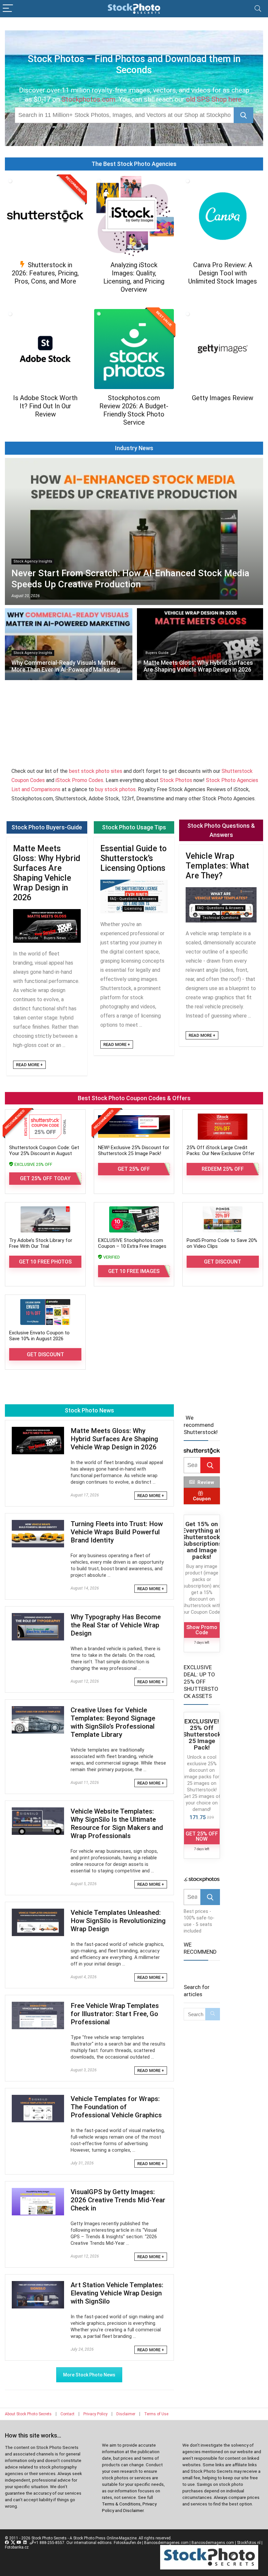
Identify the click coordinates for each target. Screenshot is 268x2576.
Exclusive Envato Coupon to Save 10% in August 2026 (39, 1336)
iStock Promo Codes (79, 780)
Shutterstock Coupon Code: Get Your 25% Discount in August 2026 (44, 1153)
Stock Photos (176, 780)
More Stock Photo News (89, 2375)
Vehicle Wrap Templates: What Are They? (217, 866)
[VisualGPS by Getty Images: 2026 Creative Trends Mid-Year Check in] (38, 2192)
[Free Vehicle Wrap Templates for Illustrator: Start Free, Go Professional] (38, 2006)
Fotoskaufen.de (127, 2543)
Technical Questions (220, 918)
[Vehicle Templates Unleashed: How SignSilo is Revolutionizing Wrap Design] (38, 1913)
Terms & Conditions (121, 2504)
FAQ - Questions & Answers (133, 899)
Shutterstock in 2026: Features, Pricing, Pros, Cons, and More (45, 273)
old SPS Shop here (214, 99)
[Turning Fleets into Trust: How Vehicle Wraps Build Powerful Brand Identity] (38, 1524)
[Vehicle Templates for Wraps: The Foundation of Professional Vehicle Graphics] (38, 2099)
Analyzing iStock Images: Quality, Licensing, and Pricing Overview (134, 277)
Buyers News (55, 938)
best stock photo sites (96, 771)
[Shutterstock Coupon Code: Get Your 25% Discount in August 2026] (45, 1127)
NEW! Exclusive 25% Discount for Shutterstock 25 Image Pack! (134, 1150)
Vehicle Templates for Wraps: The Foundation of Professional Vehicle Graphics (116, 2107)
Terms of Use (156, 2414)
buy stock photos (115, 789)
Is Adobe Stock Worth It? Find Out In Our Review (45, 406)
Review (206, 1482)
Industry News (134, 448)
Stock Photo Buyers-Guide (47, 827)
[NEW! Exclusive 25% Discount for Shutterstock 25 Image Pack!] (134, 1127)
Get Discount (223, 1262)
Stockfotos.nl (249, 2543)
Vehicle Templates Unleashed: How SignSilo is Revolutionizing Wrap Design (118, 1921)
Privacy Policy (95, 2414)
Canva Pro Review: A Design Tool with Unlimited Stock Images (223, 273)
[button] (243, 115)
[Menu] (8, 9)
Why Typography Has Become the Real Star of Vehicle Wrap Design (116, 1625)
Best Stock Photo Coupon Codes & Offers (134, 1098)
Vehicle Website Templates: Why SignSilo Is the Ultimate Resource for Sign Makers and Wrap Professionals (117, 1824)
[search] (124, 115)
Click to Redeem (223, 411)
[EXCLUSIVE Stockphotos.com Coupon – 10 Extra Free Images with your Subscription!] (134, 1219)
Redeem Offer (45, 294)
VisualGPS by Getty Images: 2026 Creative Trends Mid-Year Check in (118, 2200)
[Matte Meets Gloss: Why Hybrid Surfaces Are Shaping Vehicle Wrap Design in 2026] (38, 1431)
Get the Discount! (134, 302)
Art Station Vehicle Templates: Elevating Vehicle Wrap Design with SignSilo (117, 2293)
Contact (67, 2414)
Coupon (202, 1499)
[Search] (258, 9)
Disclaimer (126, 2414)
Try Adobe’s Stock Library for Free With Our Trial (41, 1243)
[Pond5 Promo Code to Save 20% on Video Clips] (223, 1219)
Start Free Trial (223, 294)
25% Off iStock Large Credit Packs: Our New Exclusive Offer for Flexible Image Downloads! (221, 1153)
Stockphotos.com (88, 99)
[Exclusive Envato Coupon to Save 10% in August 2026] (45, 1312)
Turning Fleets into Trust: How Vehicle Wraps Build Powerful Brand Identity (117, 1532)
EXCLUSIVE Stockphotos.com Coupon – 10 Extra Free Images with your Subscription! (132, 1246)
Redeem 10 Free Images (134, 435)
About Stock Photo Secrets (28, 2414)
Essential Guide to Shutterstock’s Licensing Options (134, 858)
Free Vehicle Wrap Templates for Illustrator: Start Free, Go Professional (115, 2014)
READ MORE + (29, 1065)
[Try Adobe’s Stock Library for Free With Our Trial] (45, 1219)
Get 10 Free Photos (45, 1262)
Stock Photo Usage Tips (134, 827)
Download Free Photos (45, 427)
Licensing (133, 909)
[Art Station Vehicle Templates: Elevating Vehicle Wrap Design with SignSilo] (38, 2285)
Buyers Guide (27, 938)
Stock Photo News (89, 1410)
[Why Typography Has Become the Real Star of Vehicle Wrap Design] (38, 1617)
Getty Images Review (223, 398)
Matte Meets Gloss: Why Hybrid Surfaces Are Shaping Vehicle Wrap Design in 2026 (47, 873)
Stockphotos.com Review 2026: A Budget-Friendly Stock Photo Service (134, 410)
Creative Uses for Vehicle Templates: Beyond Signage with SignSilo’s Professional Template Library (113, 1722)
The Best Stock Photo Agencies (134, 164)
